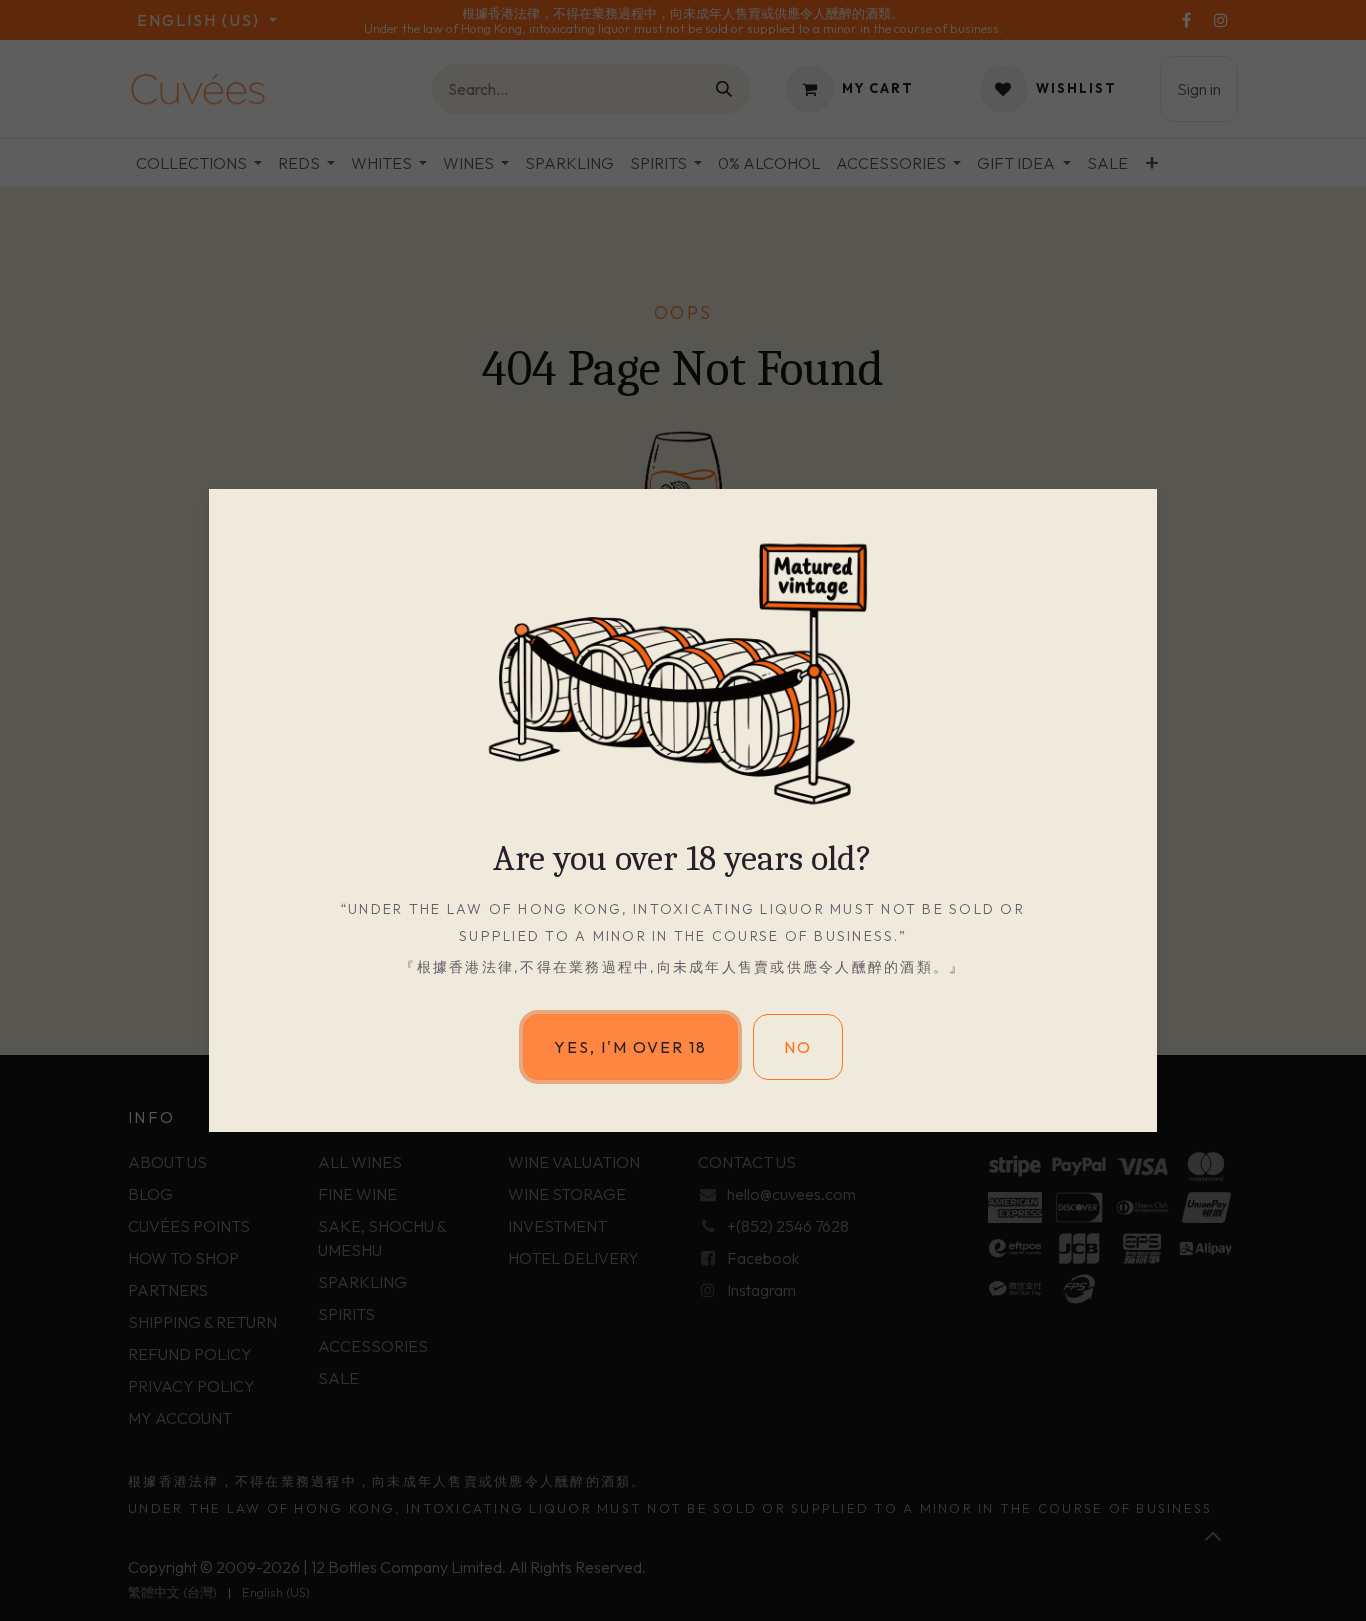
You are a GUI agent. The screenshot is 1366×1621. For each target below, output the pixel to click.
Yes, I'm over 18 (630, 1047)
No (798, 1047)
